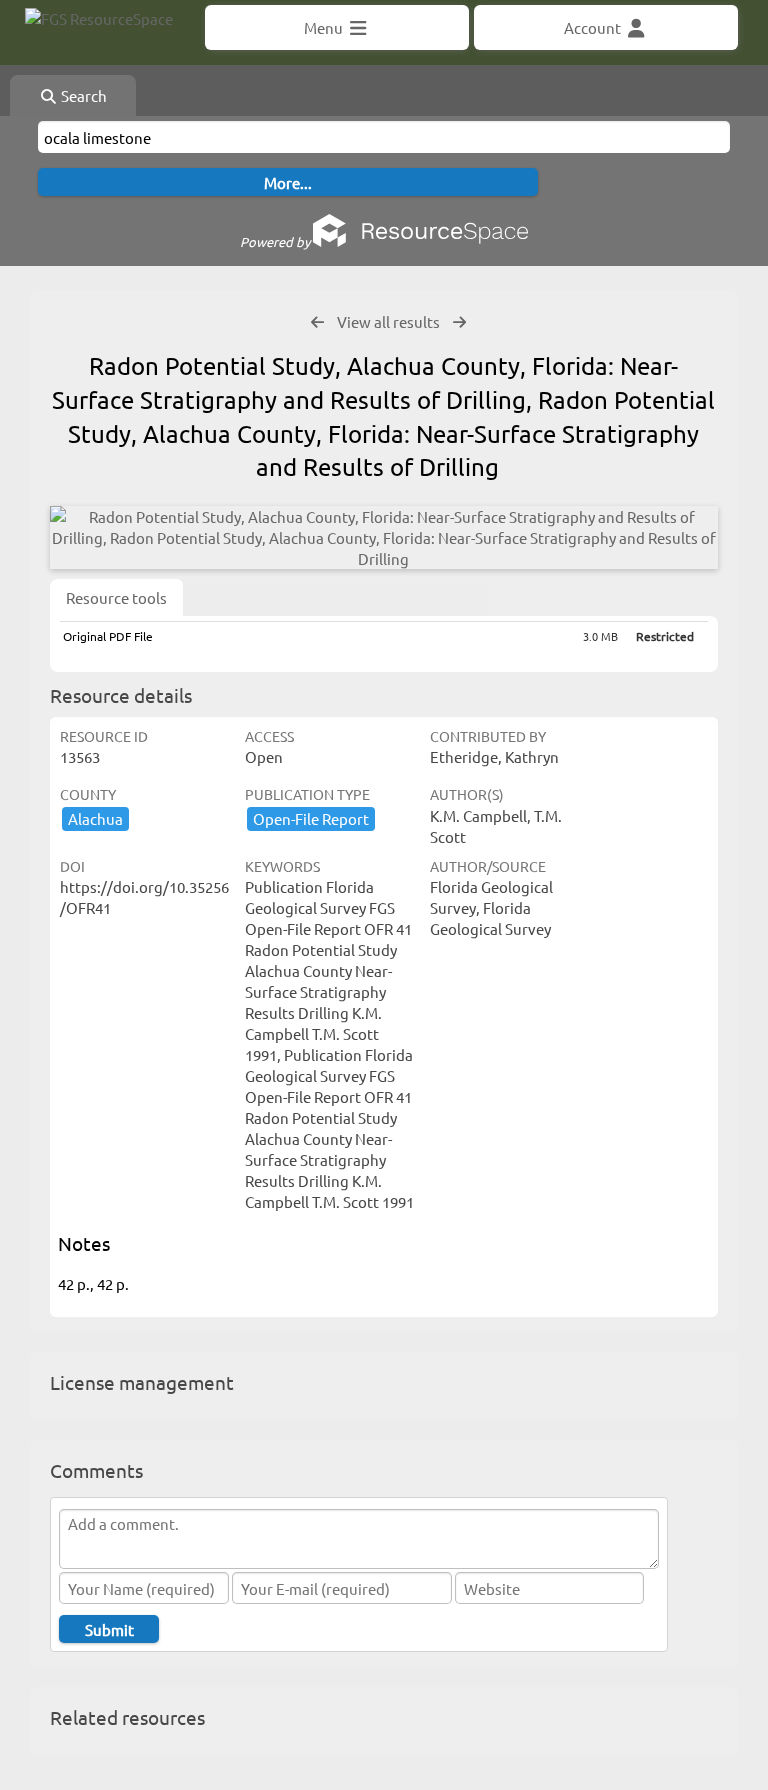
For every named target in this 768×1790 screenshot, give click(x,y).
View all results (388, 321)
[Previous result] (317, 322)
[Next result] (459, 322)
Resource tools (116, 597)
